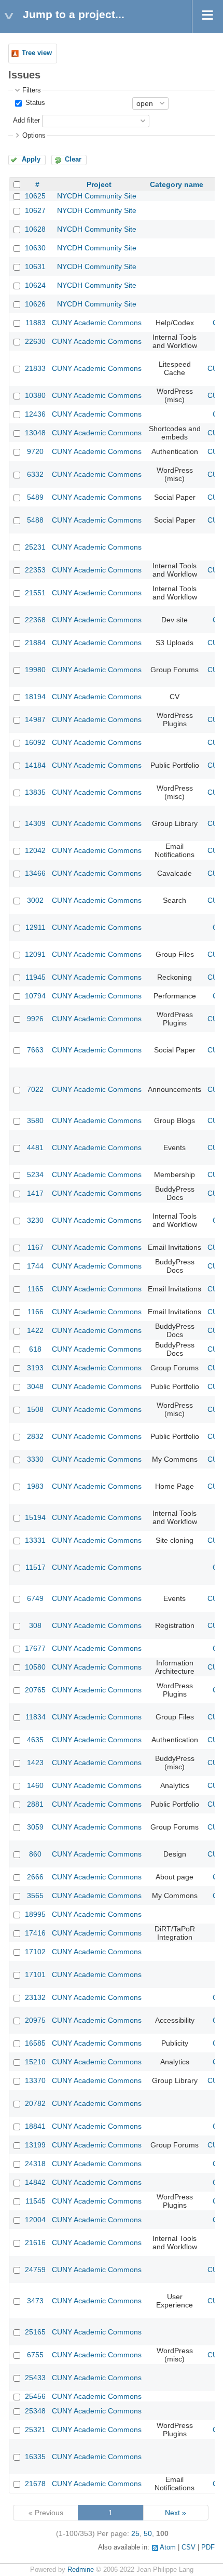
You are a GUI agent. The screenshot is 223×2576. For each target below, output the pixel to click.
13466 (35, 873)
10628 (35, 229)
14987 (35, 719)
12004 (35, 2220)
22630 (35, 341)
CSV (189, 2547)
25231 (35, 547)
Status (34, 103)
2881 (35, 1804)
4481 (35, 1147)
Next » (176, 2513)
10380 (35, 395)
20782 (35, 2103)
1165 (36, 1289)
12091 (35, 954)
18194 (35, 697)
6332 (35, 474)
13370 (35, 2080)
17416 (35, 1933)
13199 (35, 2145)
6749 (35, 1598)
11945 (36, 977)
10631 (35, 266)
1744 (35, 1266)
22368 (35, 620)
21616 (35, 2243)
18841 (35, 2126)
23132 (35, 1997)
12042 (35, 850)
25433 (35, 2378)
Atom (168, 2547)
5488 (35, 520)
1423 (35, 1763)
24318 (35, 2164)
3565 (35, 1896)
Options (34, 136)
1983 (35, 1486)
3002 (35, 900)
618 (35, 1349)
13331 (35, 1540)
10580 (35, 1667)
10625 (35, 196)
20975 (35, 2020)
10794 (35, 996)
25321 (35, 2430)
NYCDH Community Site (97, 196)
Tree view (37, 53)
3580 (35, 1120)
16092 (35, 742)
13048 (35, 433)
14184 (35, 765)
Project (99, 184)
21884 (35, 643)
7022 (35, 1089)
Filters (32, 90)
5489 (35, 497)
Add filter (26, 121)
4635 (35, 1740)
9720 (35, 451)
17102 (35, 1952)
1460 (35, 1785)
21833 (35, 368)
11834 (36, 1717)
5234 (35, 1174)
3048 (35, 1386)
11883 (36, 323)
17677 (35, 1648)
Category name (177, 184)
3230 (35, 1220)
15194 (35, 1517)
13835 (35, 792)
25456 (35, 2396)
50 (148, 2533)
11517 (36, 1567)
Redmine (81, 2570)
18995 (35, 1914)
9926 (35, 1019)
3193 (35, 1368)
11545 (36, 2201)
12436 (35, 414)
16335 (35, 2457)
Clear (73, 159)
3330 (35, 1459)
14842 (35, 2182)
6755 (35, 2355)
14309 (35, 823)
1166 (36, 1312)
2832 (35, 1436)
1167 (36, 1247)
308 (35, 1625)
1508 (35, 1409)
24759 (35, 2270)
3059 (35, 1827)
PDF (208, 2547)
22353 (35, 570)
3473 (35, 2301)
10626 (35, 304)
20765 (35, 1690)
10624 (35, 285)
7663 (35, 1050)
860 (35, 1854)
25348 (35, 2411)
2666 (35, 1877)
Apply (31, 159)
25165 (35, 2332)
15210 (35, 2062)
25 (135, 2533)
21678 (35, 2484)
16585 (35, 2043)
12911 (36, 927)
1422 (35, 1330)
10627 (35, 210)
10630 (35, 248)
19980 (35, 670)
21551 (35, 593)
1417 (35, 1193)
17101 (35, 1974)
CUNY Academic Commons (97, 323)
